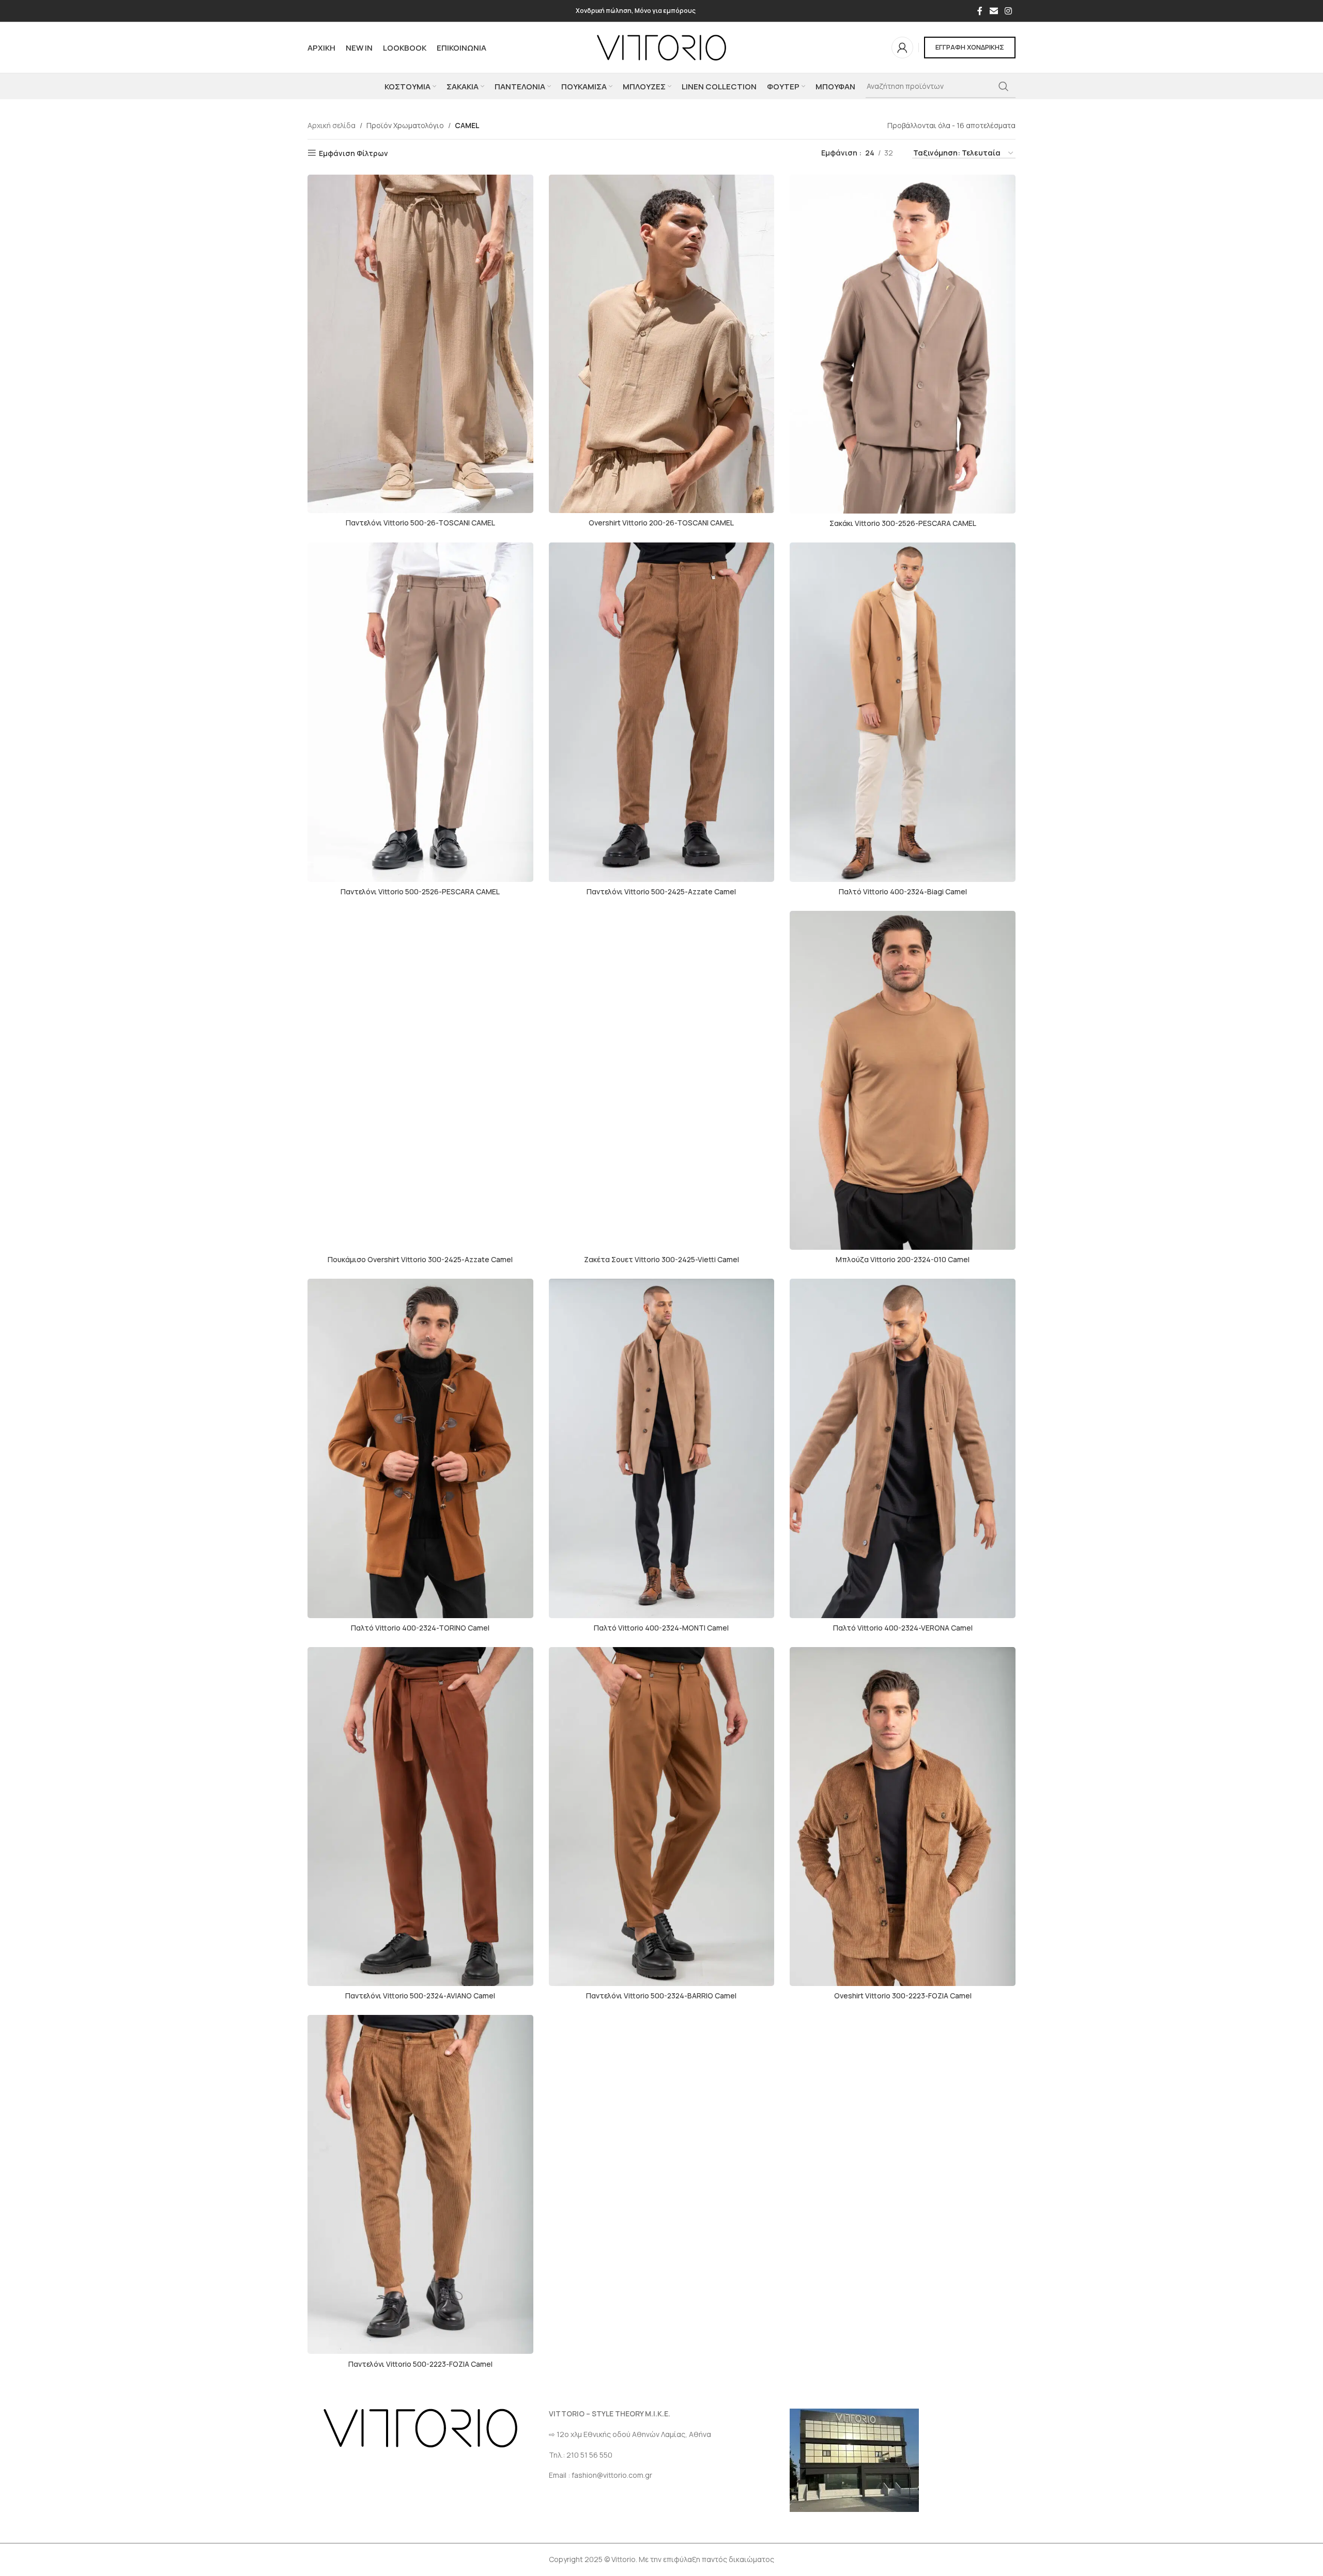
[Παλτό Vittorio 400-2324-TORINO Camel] (420, 1448)
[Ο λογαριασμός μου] (902, 48)
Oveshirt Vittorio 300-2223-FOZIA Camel (903, 1996)
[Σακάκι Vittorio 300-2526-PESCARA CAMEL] (903, 344)
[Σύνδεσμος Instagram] (1009, 11)
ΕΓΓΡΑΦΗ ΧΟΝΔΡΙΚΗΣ (970, 47)
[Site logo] (661, 47)
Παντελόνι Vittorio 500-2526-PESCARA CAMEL (420, 891)
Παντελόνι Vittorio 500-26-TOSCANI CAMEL (420, 523)
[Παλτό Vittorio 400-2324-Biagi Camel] (903, 712)
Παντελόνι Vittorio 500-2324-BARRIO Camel (661, 1996)
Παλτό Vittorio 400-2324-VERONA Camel (903, 1628)
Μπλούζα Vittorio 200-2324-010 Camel (903, 1259)
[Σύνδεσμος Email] (994, 11)
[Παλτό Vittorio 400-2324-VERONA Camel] (903, 1448)
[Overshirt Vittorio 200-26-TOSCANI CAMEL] (662, 344)
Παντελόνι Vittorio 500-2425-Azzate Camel (661, 891)
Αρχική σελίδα (332, 125)
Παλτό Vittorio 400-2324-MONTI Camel (661, 1628)
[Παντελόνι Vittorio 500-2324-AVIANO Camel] (420, 1817)
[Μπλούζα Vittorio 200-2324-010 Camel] (903, 1080)
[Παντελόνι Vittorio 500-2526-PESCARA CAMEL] (420, 712)
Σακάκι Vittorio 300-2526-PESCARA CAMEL (903, 523)
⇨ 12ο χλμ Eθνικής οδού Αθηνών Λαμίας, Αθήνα (630, 2434)
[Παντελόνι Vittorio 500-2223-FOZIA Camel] (420, 2184)
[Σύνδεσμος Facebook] (980, 11)
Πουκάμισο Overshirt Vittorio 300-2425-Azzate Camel (420, 1259)
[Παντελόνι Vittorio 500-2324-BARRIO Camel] (662, 1817)
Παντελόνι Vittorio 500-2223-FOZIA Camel (420, 2364)
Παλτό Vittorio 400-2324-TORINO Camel (420, 1628)
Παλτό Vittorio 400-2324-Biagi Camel (903, 891)
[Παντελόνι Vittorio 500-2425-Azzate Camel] (662, 712)
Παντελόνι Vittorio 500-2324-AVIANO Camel (420, 1996)
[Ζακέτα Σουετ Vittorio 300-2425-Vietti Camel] (662, 1080)
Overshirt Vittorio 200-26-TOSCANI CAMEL (661, 523)
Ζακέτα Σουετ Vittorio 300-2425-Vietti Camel (661, 1259)
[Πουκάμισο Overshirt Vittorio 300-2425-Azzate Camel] (420, 1080)
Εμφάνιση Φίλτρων (353, 153)
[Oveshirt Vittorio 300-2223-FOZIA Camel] (903, 1817)
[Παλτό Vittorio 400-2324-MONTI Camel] (662, 1448)
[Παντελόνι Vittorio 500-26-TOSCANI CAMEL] (420, 344)
